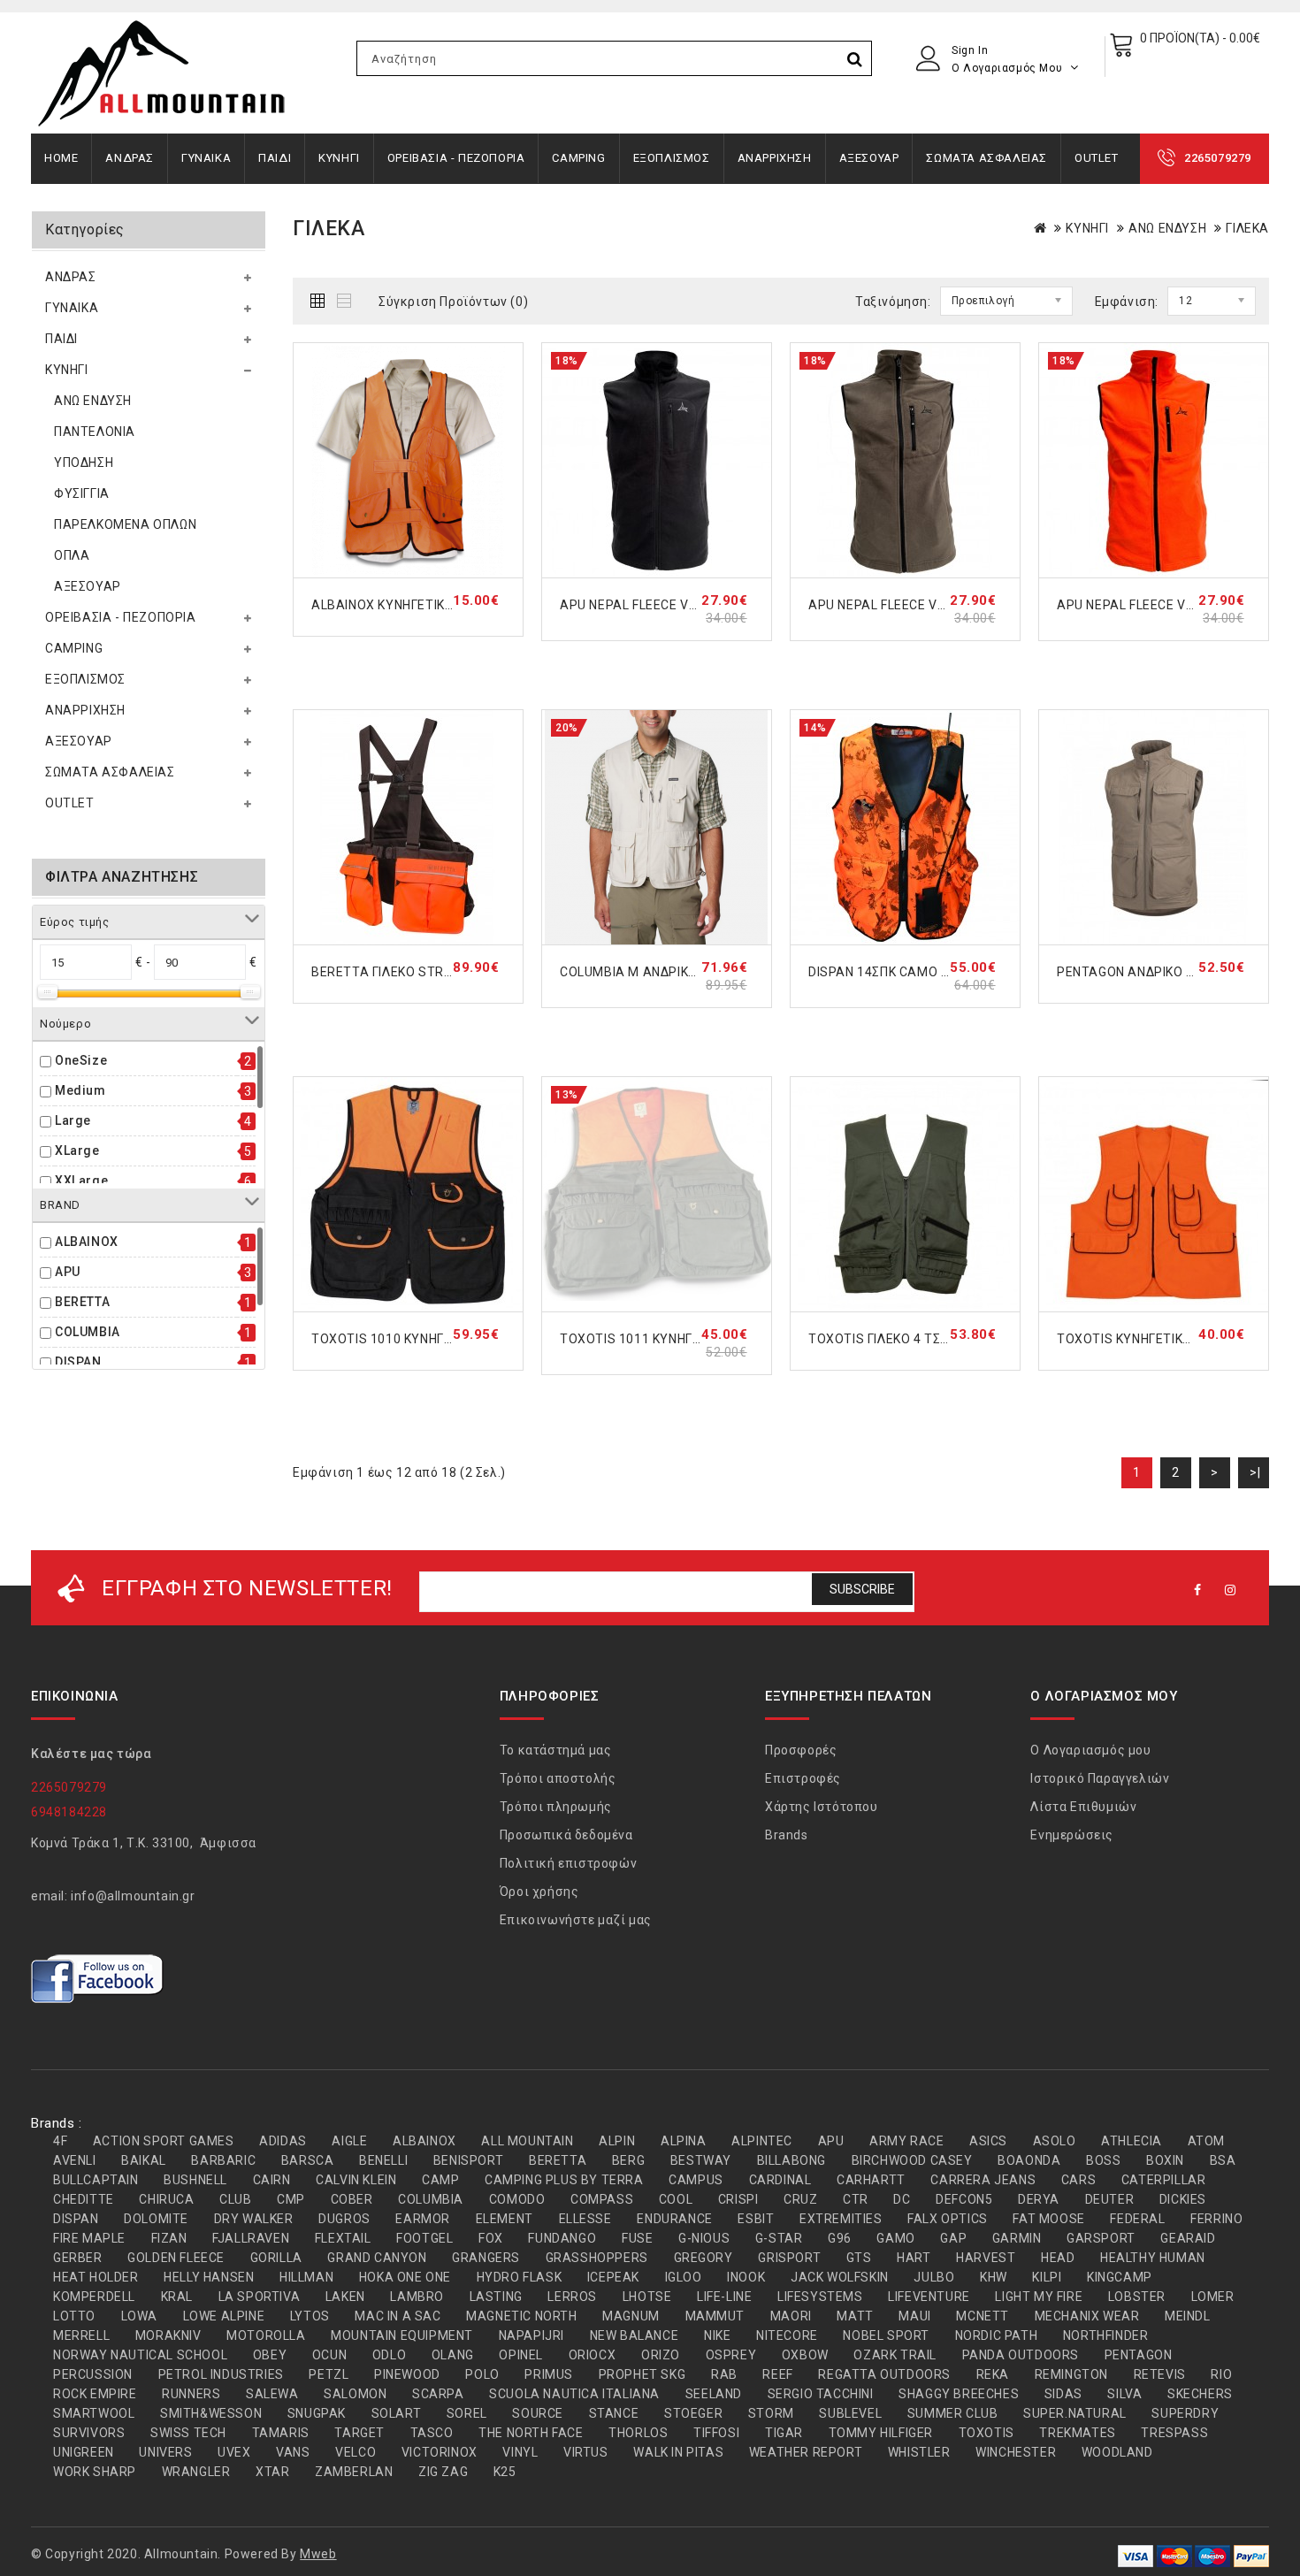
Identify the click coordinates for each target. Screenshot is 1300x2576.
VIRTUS (586, 2452)
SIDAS (1063, 2394)
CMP (291, 2199)
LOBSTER (1137, 2297)
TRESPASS (1174, 2433)
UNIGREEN (84, 2452)
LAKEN (345, 2297)
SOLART (397, 2413)
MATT (855, 2316)
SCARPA (438, 2394)
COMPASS (602, 2199)
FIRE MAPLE (89, 2238)
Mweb (318, 2554)
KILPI (1047, 2277)
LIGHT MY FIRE (1039, 2297)
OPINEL (521, 2355)
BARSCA (308, 2160)
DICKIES (1183, 2199)
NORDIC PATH (997, 2335)
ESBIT (756, 2219)
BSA (1223, 2160)
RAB (724, 2374)
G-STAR (779, 2238)
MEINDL (1188, 2316)
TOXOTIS (986, 2433)
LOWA (139, 2316)
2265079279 (1218, 158)
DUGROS (344, 2219)
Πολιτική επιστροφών (568, 1863)
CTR (856, 2199)
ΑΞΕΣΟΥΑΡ (869, 158)
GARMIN (1017, 2238)
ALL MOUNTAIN (527, 2141)
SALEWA (272, 2394)
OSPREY (731, 2355)
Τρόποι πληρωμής (556, 1807)
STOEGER (693, 2413)
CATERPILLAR (1164, 2180)
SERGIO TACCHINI (821, 2394)
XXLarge (81, 1181)
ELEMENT (505, 2219)
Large (73, 1120)
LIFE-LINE (724, 2297)
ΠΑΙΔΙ (275, 158)
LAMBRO (417, 2297)
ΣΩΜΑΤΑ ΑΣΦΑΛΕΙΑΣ (986, 158)
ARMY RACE (906, 2141)
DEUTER (1110, 2199)
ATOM (1206, 2141)
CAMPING (578, 158)
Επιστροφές (803, 1778)
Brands (787, 1835)
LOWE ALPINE (224, 2316)
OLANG (453, 2355)
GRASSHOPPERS (597, 2258)
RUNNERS (191, 2394)
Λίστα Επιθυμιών (1083, 1807)
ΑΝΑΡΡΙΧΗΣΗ (775, 158)
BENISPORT (468, 2160)
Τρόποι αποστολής (558, 1778)
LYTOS (310, 2316)
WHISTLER (919, 2452)
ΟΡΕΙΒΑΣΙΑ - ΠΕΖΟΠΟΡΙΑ (456, 158)
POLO (482, 2374)
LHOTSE (647, 2297)
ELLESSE (585, 2219)
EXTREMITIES (841, 2219)
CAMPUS (696, 2180)
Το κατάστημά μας (556, 1750)
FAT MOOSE (1048, 2219)
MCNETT (983, 2316)
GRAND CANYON (377, 2258)
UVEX (234, 2452)
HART (914, 2258)
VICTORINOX (440, 2452)
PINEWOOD (407, 2374)
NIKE (717, 2335)
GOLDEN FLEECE (176, 2258)
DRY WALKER (254, 2219)
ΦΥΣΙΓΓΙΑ (82, 493)
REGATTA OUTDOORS (884, 2374)
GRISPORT (789, 2258)
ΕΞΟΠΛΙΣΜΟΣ (672, 158)
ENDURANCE (674, 2219)
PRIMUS (549, 2374)
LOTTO (74, 2316)
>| (1255, 1472)
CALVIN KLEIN (356, 2180)
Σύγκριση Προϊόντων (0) (453, 302)
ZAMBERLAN (354, 2472)
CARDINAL (780, 2180)
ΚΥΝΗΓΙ (339, 158)
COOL (676, 2199)
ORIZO (661, 2355)
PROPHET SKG (642, 2374)
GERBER (78, 2258)
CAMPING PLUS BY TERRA (564, 2180)
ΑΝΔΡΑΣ (130, 158)
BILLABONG (791, 2160)
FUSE (637, 2238)
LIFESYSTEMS (820, 2297)
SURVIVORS (89, 2433)
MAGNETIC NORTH (521, 2316)
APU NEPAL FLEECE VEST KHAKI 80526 (925, 605)
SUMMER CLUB (953, 2413)
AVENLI (75, 2160)
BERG (628, 2160)
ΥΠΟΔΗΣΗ (84, 462)
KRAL (177, 2297)
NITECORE (787, 2335)
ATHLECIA (1132, 2141)
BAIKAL (144, 2160)
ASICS (988, 2141)
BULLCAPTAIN (96, 2180)
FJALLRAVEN (251, 2238)
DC (902, 2199)
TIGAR (784, 2433)
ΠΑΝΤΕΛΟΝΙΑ (95, 432)
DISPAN (78, 1362)
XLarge (77, 1150)
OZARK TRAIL (895, 2355)
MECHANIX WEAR (1087, 2316)
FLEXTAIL (343, 2238)
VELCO (356, 2452)
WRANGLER (196, 2472)
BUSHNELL (195, 2180)
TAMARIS (281, 2433)
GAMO (895, 2238)
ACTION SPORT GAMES (164, 2141)
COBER (352, 2199)
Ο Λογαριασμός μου (1090, 1750)
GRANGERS (486, 2258)
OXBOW (805, 2355)
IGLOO (684, 2277)
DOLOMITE (156, 2219)
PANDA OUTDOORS (1021, 2355)
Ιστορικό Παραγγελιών (1100, 1778)
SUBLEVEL (850, 2413)
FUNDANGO (562, 2238)
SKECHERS (1200, 2394)
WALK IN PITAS (678, 2452)
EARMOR (423, 2219)
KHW (994, 2277)
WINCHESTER (1016, 2452)
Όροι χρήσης (539, 1892)
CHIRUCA (166, 2199)
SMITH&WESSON (211, 2413)
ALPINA (684, 2141)
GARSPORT (1101, 2238)
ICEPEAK (613, 2277)
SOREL (467, 2413)
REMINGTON (1071, 2374)
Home (61, 158)
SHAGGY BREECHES (959, 2394)
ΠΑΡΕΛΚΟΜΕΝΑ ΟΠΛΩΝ (125, 524)
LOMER (1213, 2297)
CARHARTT (871, 2180)
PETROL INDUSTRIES (221, 2374)
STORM (771, 2413)
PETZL (329, 2374)
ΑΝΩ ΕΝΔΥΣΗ (93, 401)
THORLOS (638, 2433)
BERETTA (82, 1302)
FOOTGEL (424, 2238)
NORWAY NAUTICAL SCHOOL (140, 2355)
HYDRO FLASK (520, 2277)
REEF (777, 2374)
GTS (859, 2258)
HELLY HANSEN (209, 2277)
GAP (953, 2238)
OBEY (270, 2355)
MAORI (791, 2316)
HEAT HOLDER (96, 2277)
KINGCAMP (1120, 2277)
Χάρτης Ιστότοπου (822, 1807)
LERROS (572, 2297)
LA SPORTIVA (260, 2297)
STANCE (614, 2413)
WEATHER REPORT (806, 2452)
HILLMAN (306, 2277)
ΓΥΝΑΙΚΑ (206, 158)
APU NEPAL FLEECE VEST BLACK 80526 (679, 605)
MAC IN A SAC (398, 2316)
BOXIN (1165, 2160)
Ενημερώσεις (1072, 1835)
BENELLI (383, 2160)
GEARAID (1188, 2238)
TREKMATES (1077, 2433)
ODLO (389, 2355)
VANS (293, 2452)
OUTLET (1097, 158)
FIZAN (169, 2238)
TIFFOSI (716, 2433)
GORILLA (276, 2258)
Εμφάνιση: (1127, 302)
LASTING (496, 2297)
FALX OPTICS (948, 2219)
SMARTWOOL (94, 2413)
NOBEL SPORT (886, 2335)
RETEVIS (1160, 2374)
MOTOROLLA (266, 2335)
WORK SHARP (95, 2472)
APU (68, 1272)
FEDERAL (1137, 2219)
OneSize (81, 1060)
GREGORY (704, 2258)
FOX (491, 2238)
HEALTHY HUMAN (1153, 2258)
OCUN (329, 2355)
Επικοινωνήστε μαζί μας (576, 1920)
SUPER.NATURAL (1075, 2413)
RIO (1221, 2374)
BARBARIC (223, 2160)
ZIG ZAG (443, 2472)
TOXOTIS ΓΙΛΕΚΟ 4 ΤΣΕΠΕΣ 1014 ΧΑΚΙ (923, 1339)
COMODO (517, 2199)
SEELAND (714, 2394)
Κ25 (505, 2472)
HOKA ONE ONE (405, 2277)
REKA (993, 2374)
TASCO (432, 2433)
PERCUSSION (93, 2374)
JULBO (934, 2277)
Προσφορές (801, 1750)
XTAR (272, 2472)
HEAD (1058, 2258)
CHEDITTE (84, 2199)
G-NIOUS (704, 2238)
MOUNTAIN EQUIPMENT (402, 2335)
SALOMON (355, 2394)
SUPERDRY (1185, 2413)
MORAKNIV (168, 2335)
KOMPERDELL (94, 2297)
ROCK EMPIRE (95, 2394)
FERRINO (1216, 2219)
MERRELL (81, 2335)
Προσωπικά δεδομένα (566, 1835)
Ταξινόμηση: (893, 302)
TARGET (359, 2433)
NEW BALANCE (635, 2335)
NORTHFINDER (1106, 2335)
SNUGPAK (317, 2413)
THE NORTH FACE (531, 2433)
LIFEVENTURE (929, 2297)
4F (60, 2141)
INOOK (746, 2277)
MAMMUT (715, 2316)
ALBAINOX (87, 1242)
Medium (80, 1090)
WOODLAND (1117, 2452)
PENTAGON (1139, 2355)
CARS (1078, 2180)
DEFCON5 (964, 2199)
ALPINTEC (762, 2141)
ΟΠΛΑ (72, 555)
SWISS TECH (188, 2433)
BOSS (1103, 2160)
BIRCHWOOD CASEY (912, 2160)
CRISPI (738, 2199)
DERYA (1039, 2199)
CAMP (440, 2180)
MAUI (914, 2316)
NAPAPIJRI (531, 2335)
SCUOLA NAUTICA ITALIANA (574, 2394)
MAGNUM (631, 2316)
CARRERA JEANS (983, 2180)
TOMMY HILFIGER (881, 2433)
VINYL (520, 2452)
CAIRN (272, 2180)
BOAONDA (1029, 2160)
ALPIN (617, 2141)
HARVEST (986, 2258)
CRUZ (800, 2199)
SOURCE (538, 2413)
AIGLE (349, 2141)
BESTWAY (701, 2160)
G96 (840, 2238)
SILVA (1124, 2394)
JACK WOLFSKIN (840, 2277)
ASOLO (1055, 2141)
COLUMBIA (88, 1332)
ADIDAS (283, 2141)
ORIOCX (593, 2355)
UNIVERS (165, 2452)
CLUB (235, 2199)
